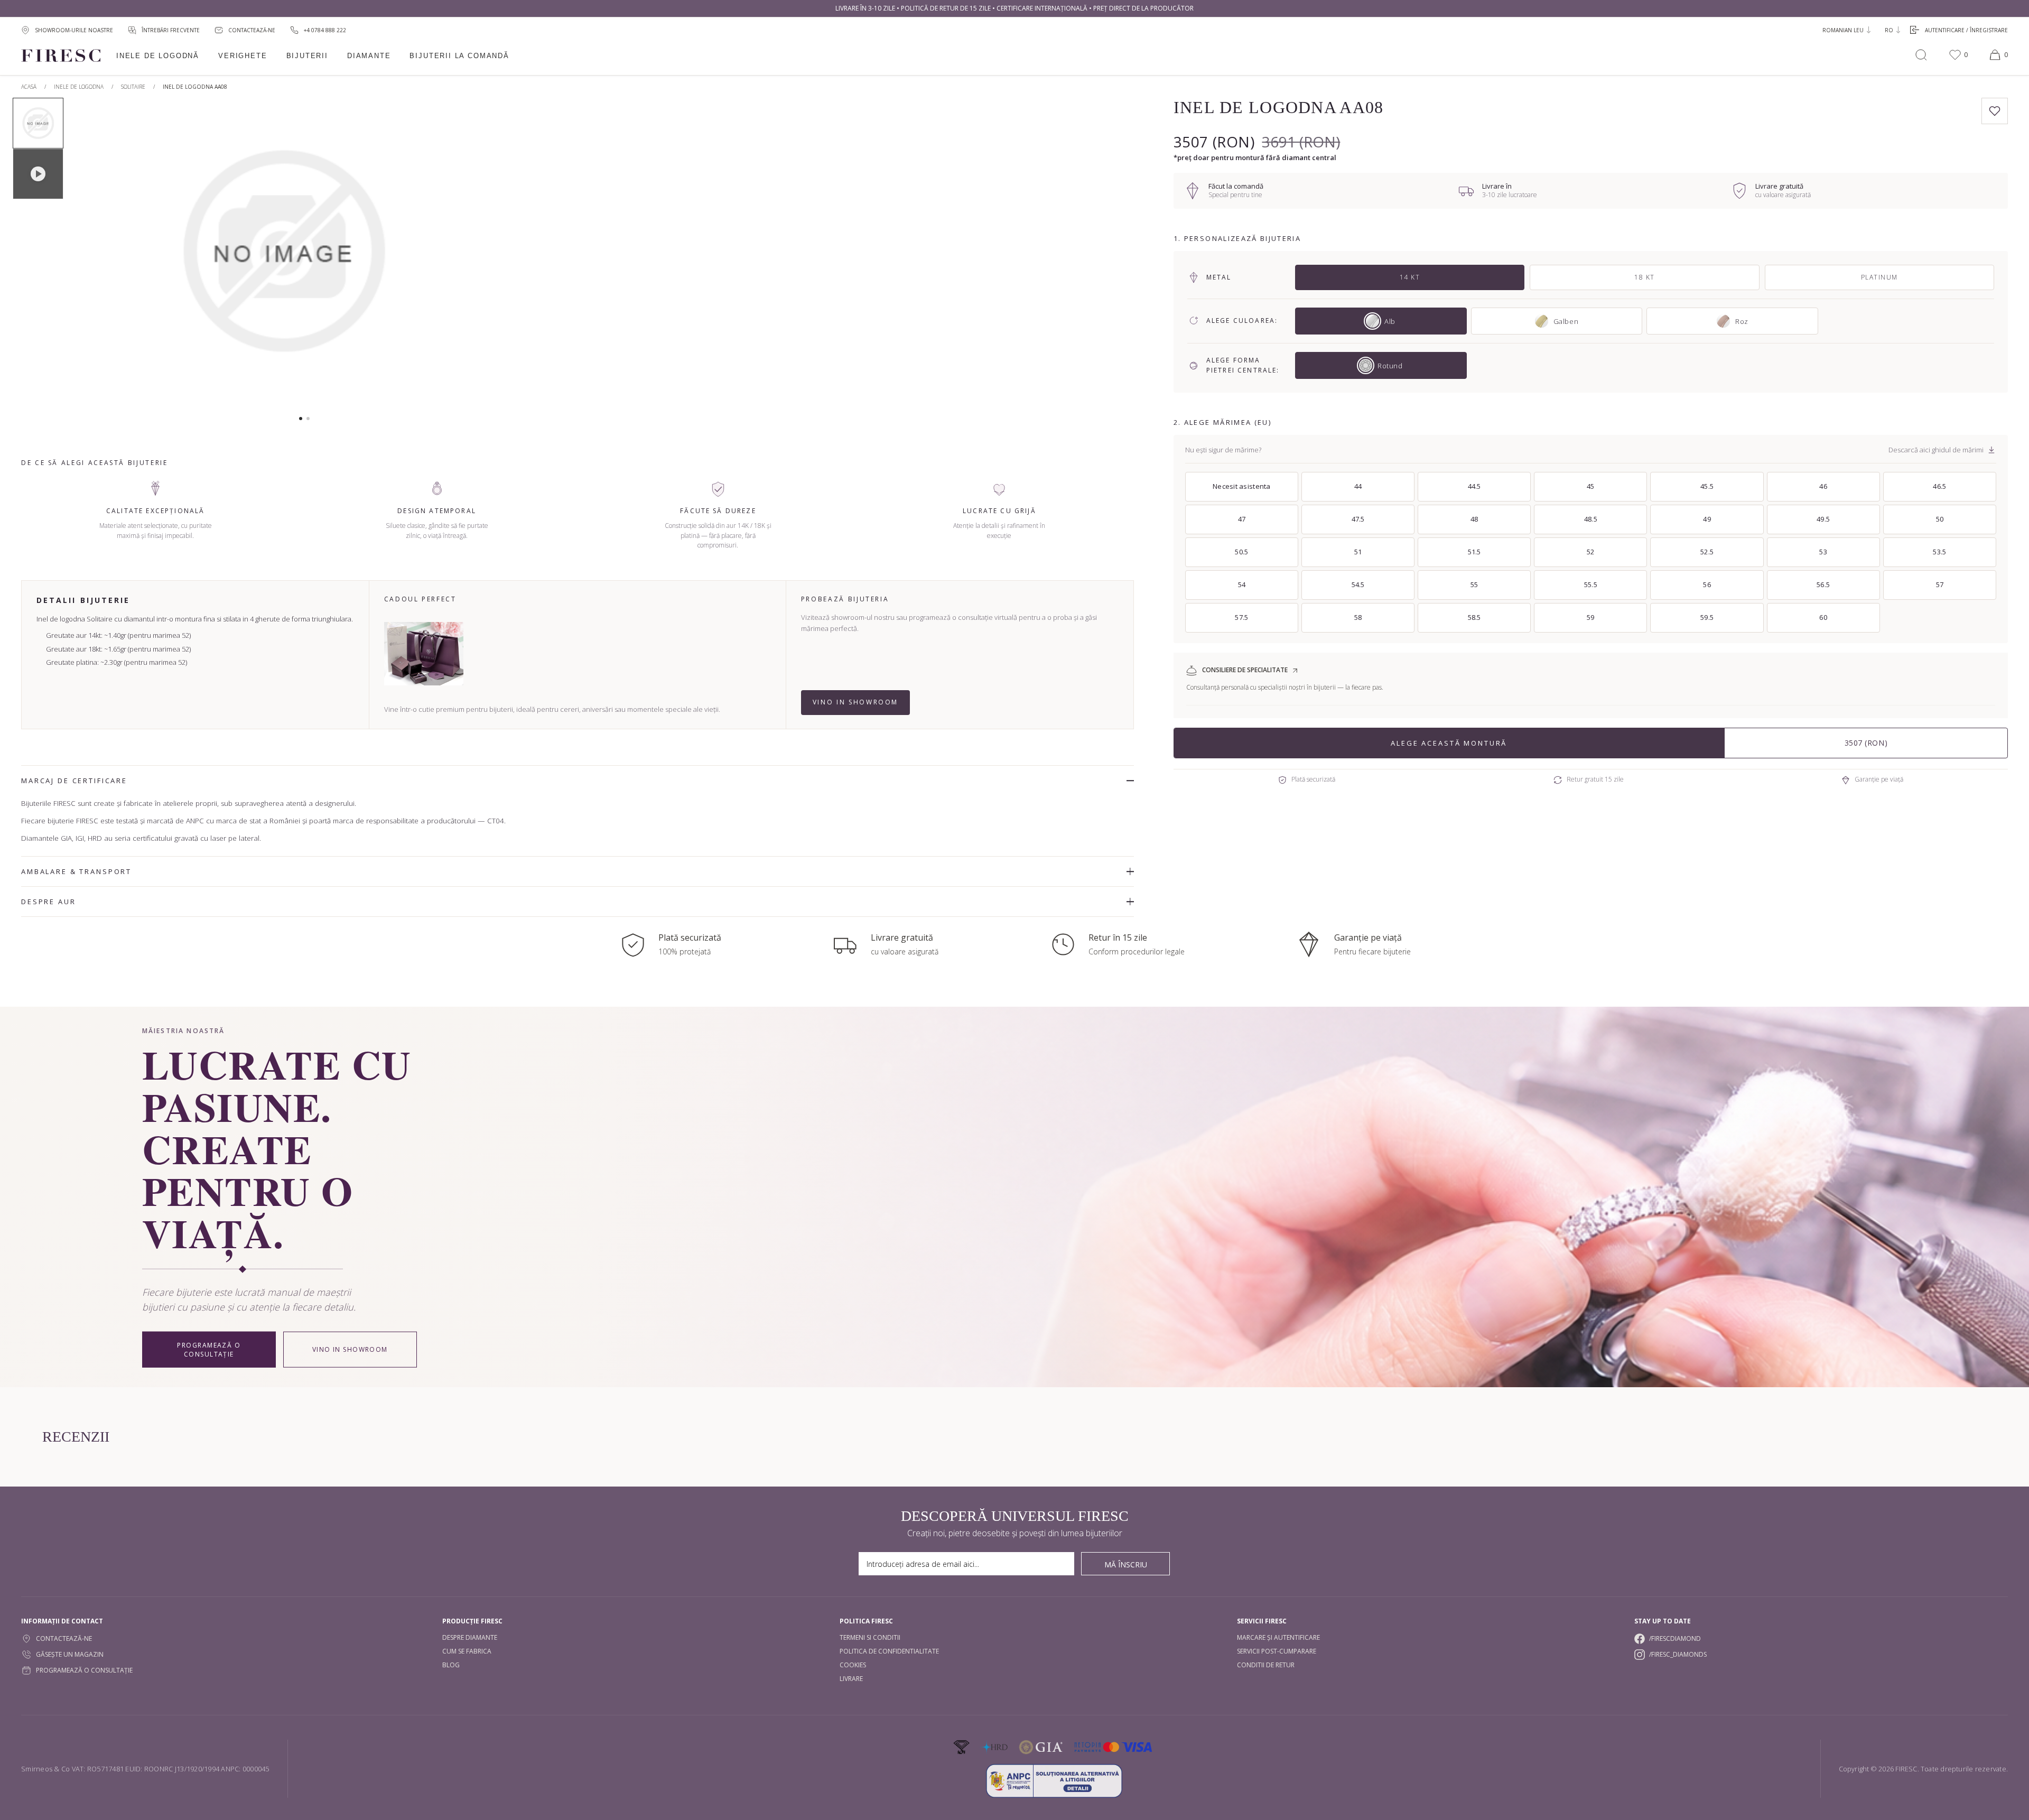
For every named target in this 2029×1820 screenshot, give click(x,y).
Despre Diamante (470, 1637)
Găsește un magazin (70, 1654)
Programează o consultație (209, 1350)
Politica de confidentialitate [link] (889, 1651)
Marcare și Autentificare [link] (1278, 1637)
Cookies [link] (853, 1665)
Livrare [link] (851, 1679)
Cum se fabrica (467, 1651)
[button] (301, 419)
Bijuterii (307, 56)
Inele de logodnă (158, 56)
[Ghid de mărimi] (1991, 450)
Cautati (1921, 55)
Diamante (369, 56)
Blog (451, 1665)
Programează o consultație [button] (84, 1670)
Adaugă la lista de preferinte (1995, 111)
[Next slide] (477, 256)
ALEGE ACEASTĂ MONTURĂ (1449, 743)
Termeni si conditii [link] (870, 1637)
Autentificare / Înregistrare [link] (1966, 30)
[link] (318, 30)
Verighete (243, 56)
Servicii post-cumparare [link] (1277, 1651)
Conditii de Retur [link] (1266, 1665)
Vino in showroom (855, 702)
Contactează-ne (64, 1638)
